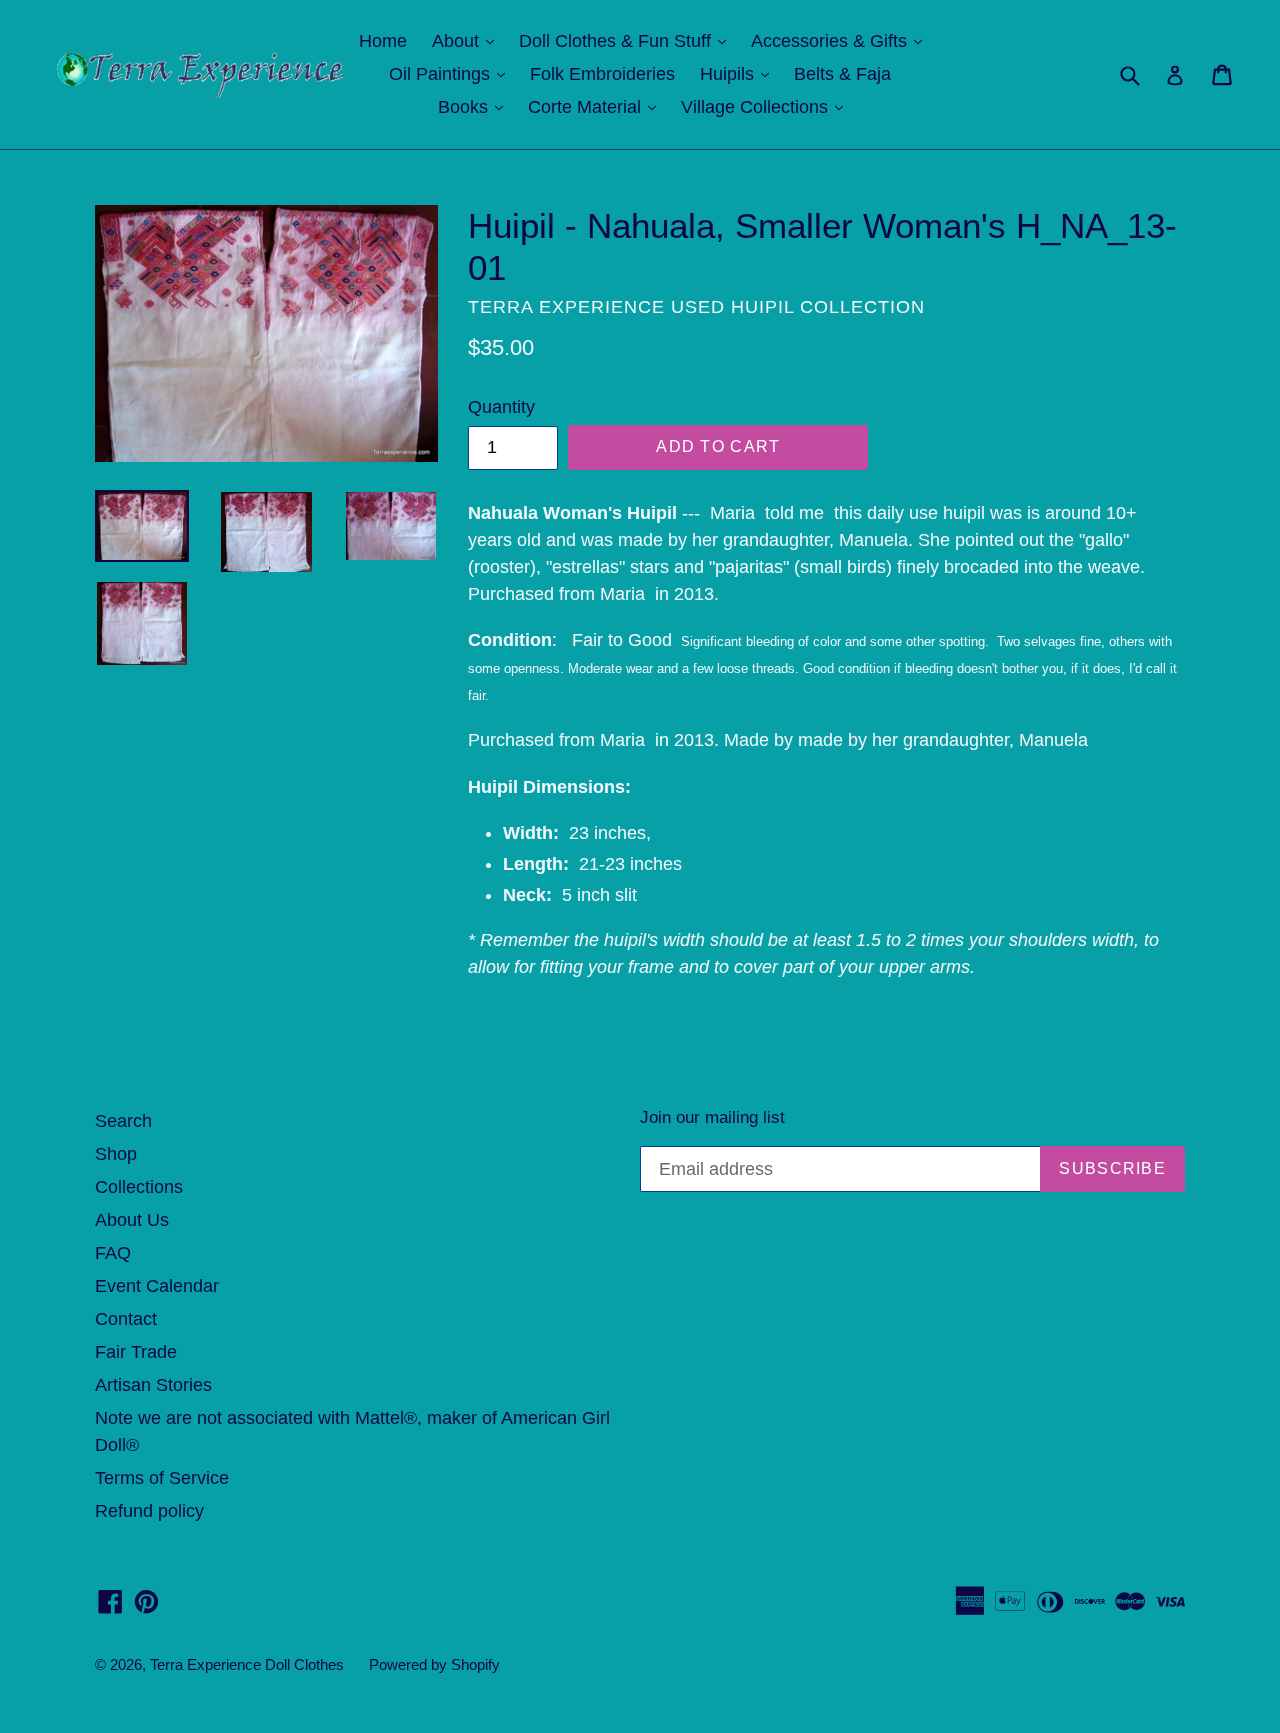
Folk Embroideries (602, 74)
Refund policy (149, 1511)
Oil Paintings (452, 73)
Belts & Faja (842, 74)
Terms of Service (162, 1478)
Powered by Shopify (434, 1664)
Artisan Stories (153, 1385)
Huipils (739, 73)
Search (123, 1121)
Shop (116, 1154)
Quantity (501, 407)
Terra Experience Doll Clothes (247, 1664)
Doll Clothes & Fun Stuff (627, 40)
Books (475, 106)
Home (383, 41)
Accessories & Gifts (841, 40)
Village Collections (767, 106)
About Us (132, 1220)
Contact (126, 1319)
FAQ (113, 1253)
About (468, 40)
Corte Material (597, 106)
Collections (139, 1187)
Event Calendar (157, 1286)
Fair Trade (136, 1352)
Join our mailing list (712, 1117)
